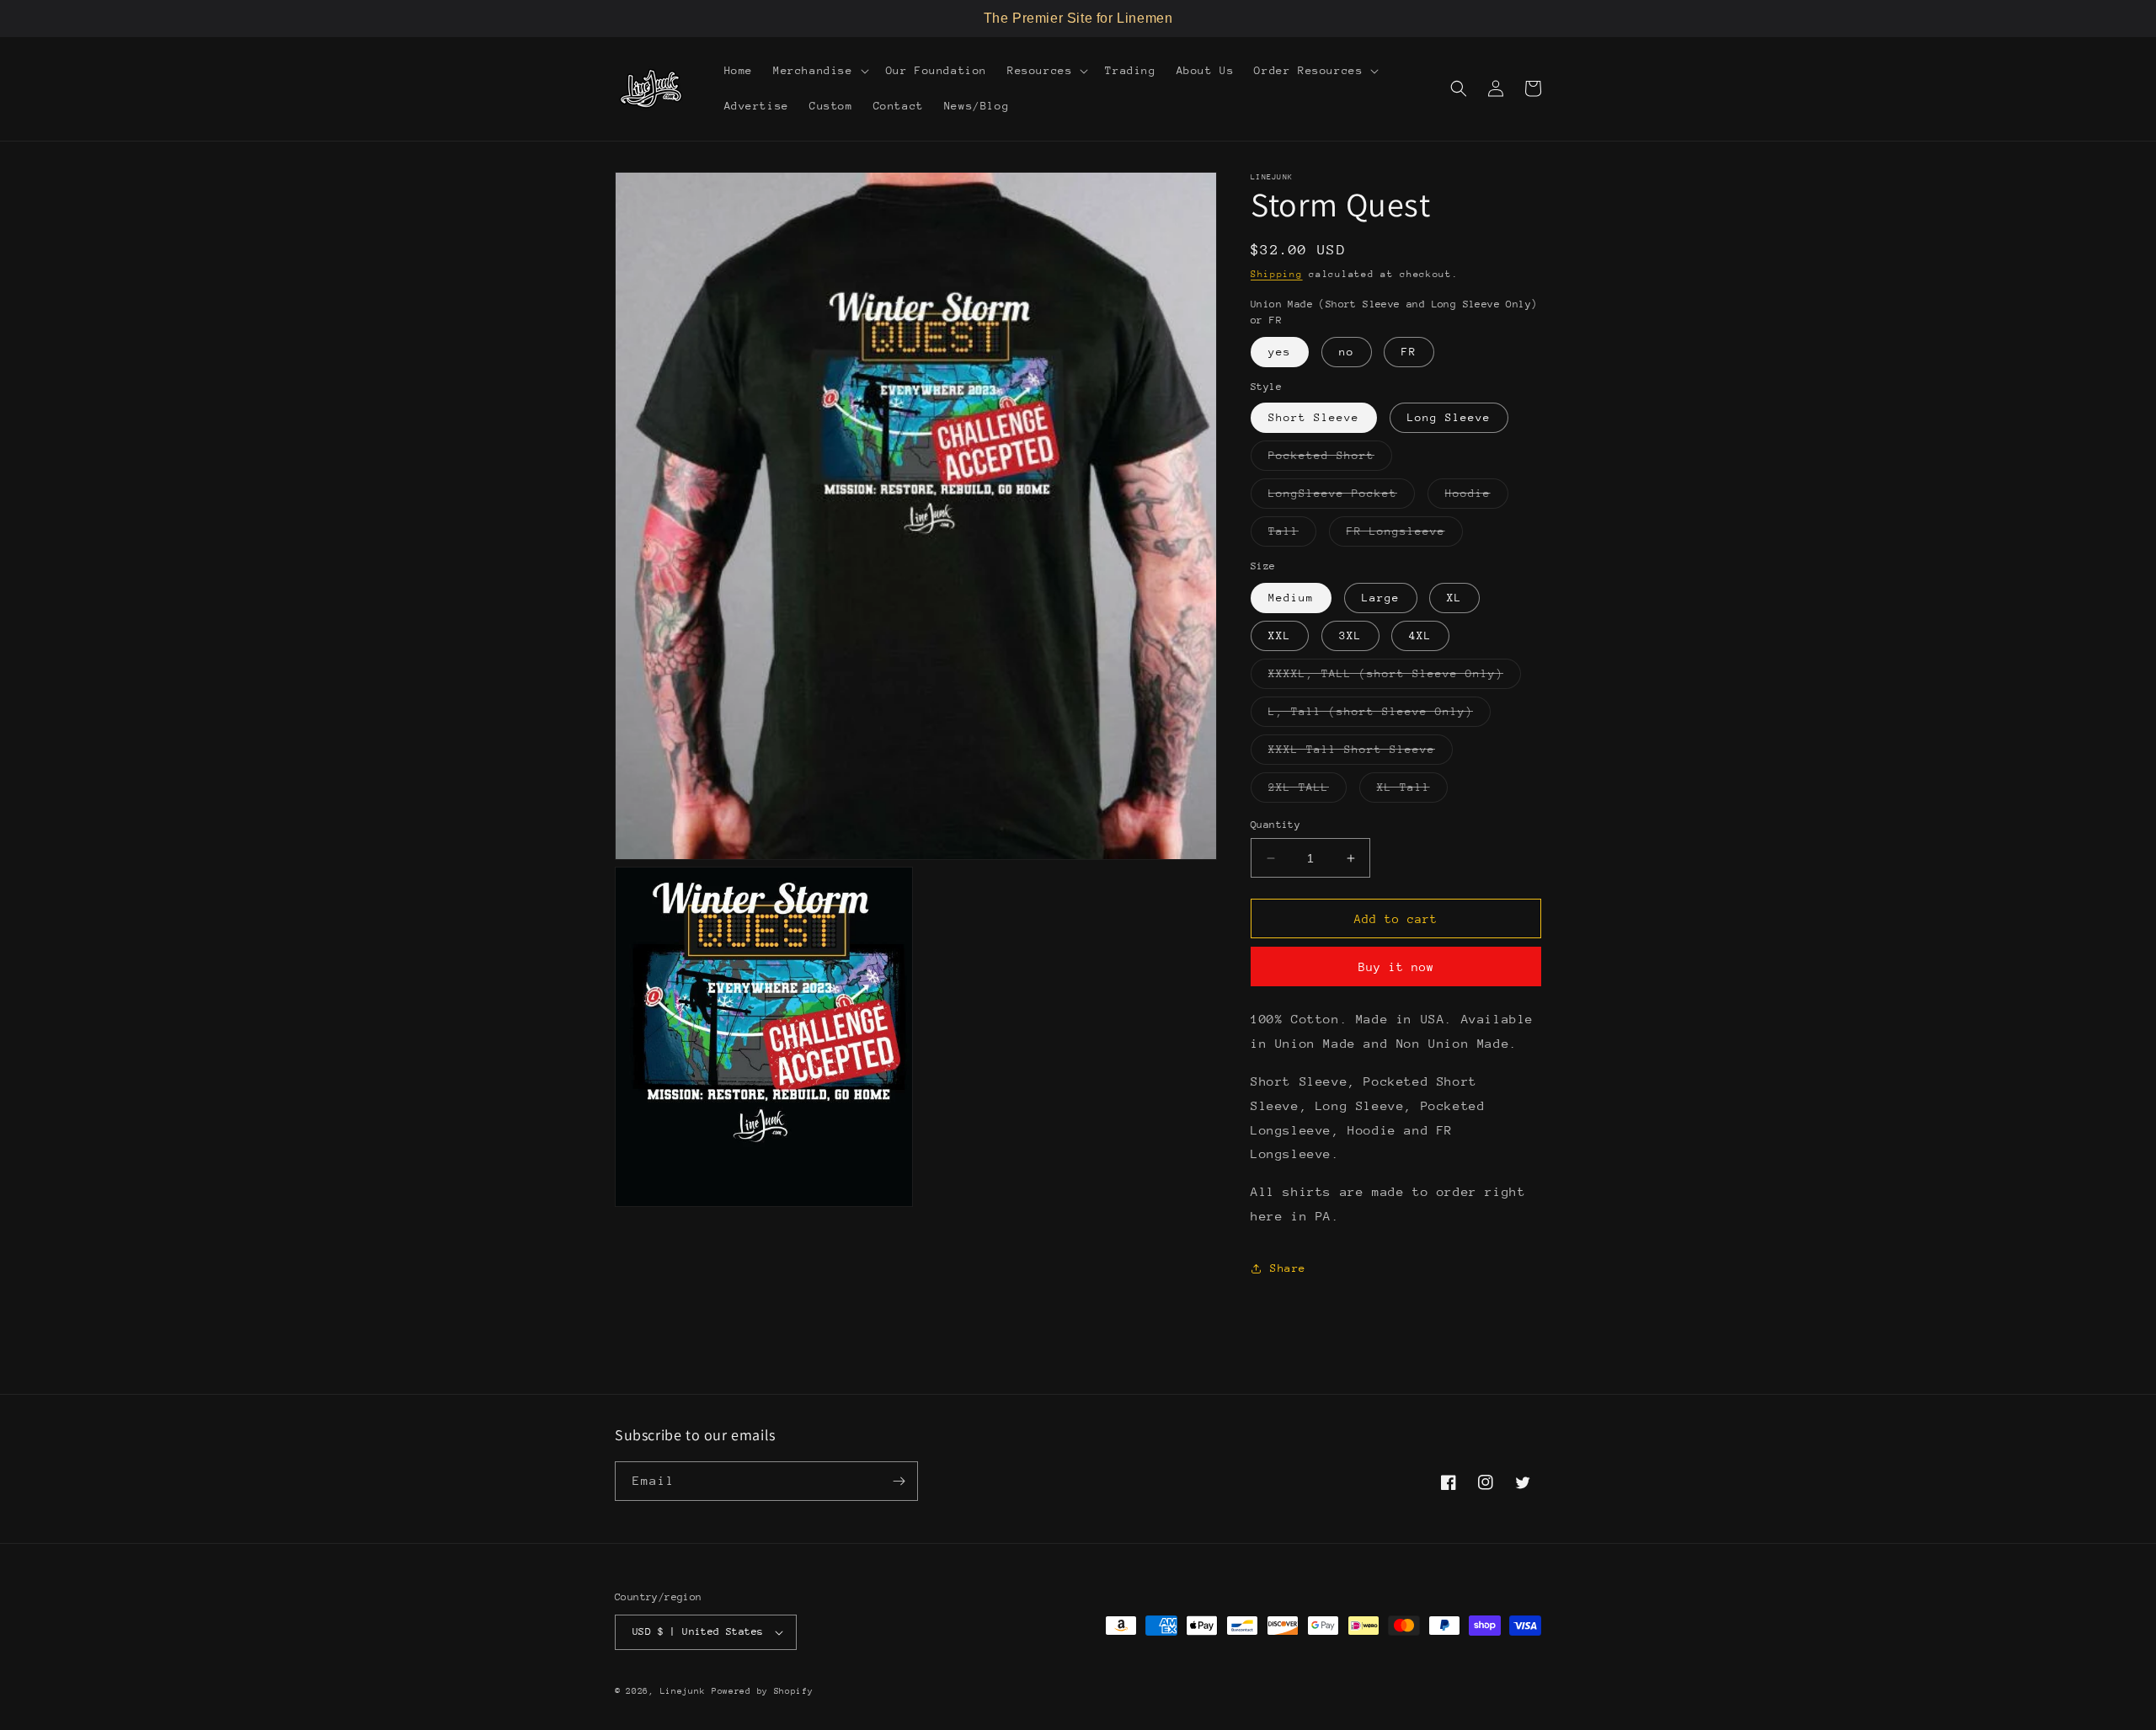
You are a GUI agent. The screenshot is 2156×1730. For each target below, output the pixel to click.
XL (1454, 598)
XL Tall (1412, 791)
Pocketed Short (1330, 459)
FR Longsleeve (1405, 535)
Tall (1292, 535)
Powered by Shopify (763, 1691)
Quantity (1275, 825)
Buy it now (1396, 967)
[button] (819, 71)
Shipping (1277, 274)
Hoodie (1477, 497)
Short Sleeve (1314, 417)
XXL (1280, 635)
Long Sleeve (1449, 417)
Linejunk (683, 1691)
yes (1280, 352)
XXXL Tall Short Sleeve (1361, 753)
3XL (1350, 635)
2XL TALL (1307, 791)
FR (1409, 352)
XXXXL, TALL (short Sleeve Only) (1395, 678)
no (1347, 352)
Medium (1291, 598)
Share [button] (1288, 1268)
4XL (1420, 635)
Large (1381, 598)
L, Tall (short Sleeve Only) (1380, 715)
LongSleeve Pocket (1342, 497)
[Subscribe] (899, 1481)
